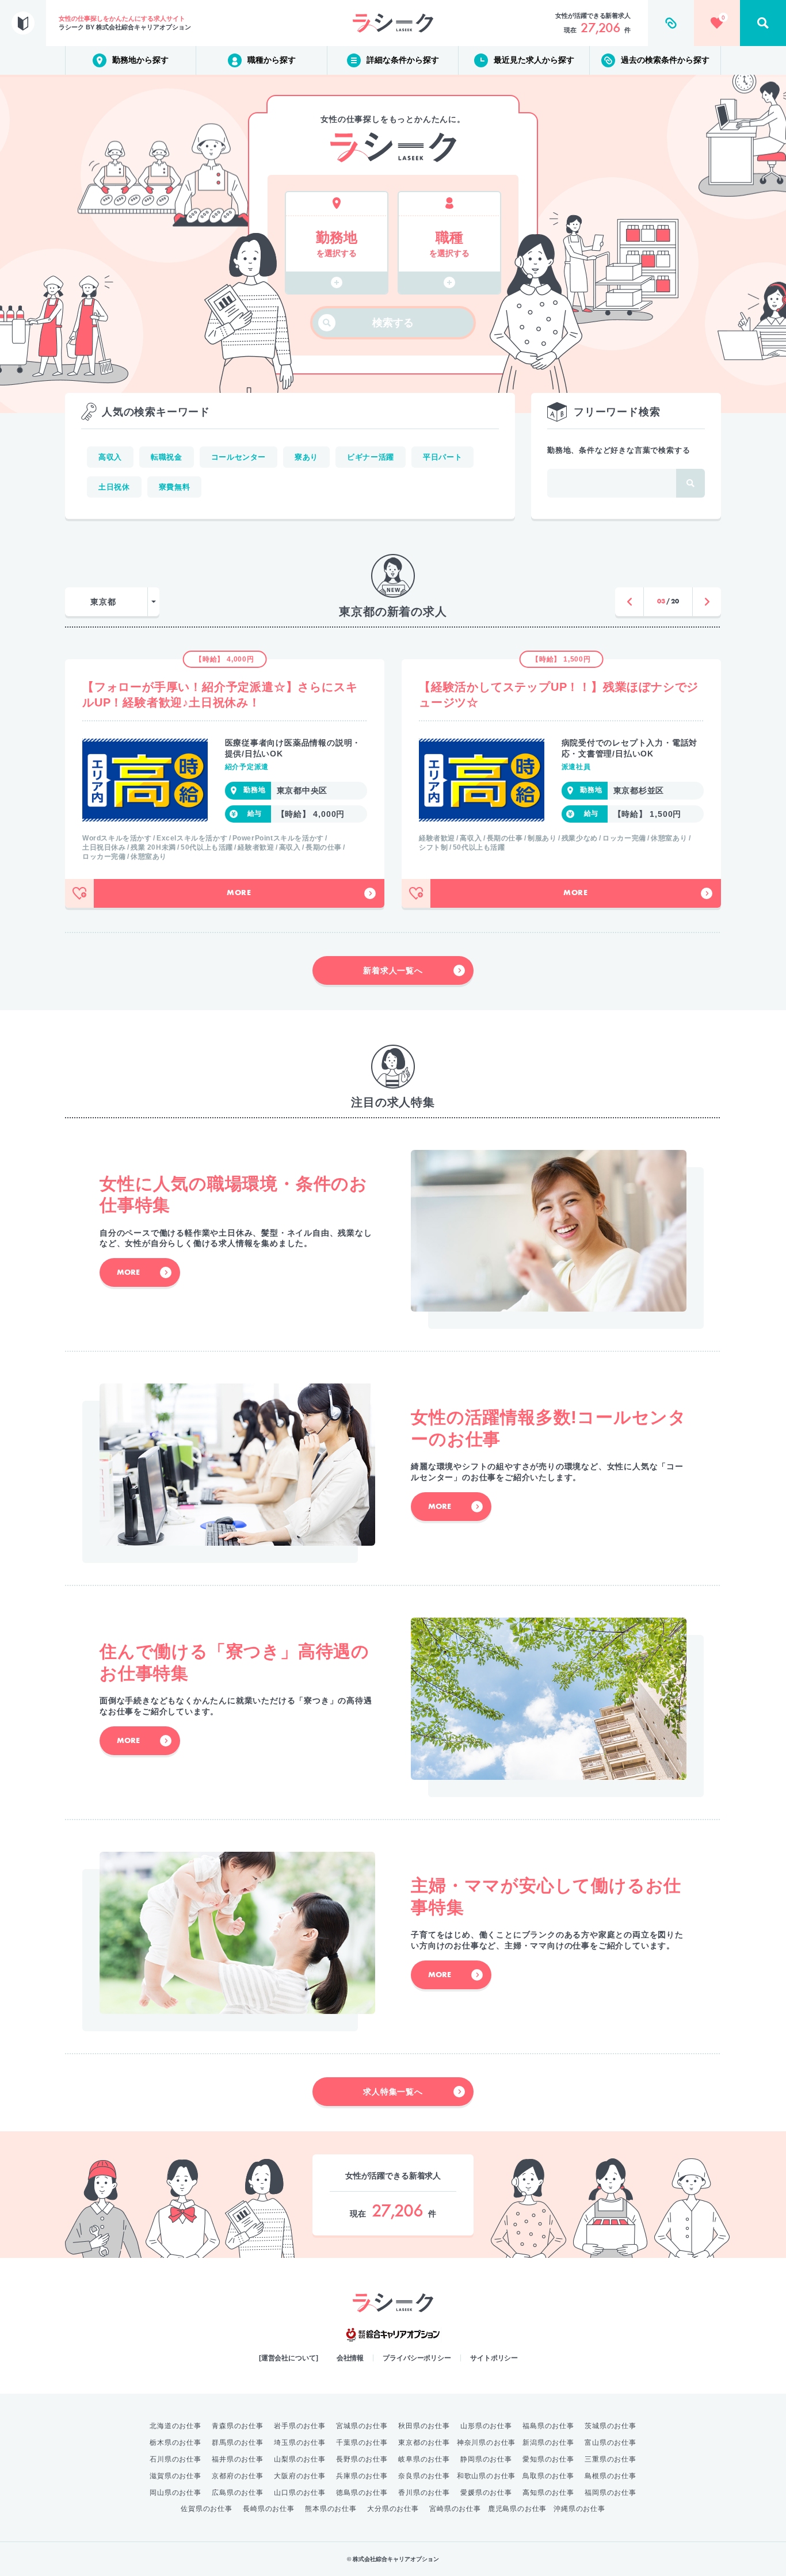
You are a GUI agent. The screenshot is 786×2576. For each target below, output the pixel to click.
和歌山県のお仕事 (486, 2476)
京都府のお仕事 (238, 2476)
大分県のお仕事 (393, 2509)
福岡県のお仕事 (611, 2493)
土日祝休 (114, 487)
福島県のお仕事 (548, 2426)
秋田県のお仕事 (424, 2426)
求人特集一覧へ (393, 2092)
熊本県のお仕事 (331, 2509)
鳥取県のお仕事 (548, 2476)
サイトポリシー (494, 2358)
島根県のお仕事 (611, 2476)
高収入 (110, 457)
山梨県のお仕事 (300, 2459)
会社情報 (350, 2358)
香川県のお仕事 (424, 2493)
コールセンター (239, 457)
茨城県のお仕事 (611, 2426)
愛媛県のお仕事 (486, 2493)
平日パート (442, 457)
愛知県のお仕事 (548, 2459)
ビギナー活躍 (371, 457)
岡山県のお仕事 (175, 2493)
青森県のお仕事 (238, 2426)
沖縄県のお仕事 (579, 2509)
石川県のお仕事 (175, 2459)
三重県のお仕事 (611, 2459)
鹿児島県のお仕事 (517, 2509)
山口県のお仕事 (300, 2493)
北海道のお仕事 (175, 2426)
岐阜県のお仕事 (424, 2459)
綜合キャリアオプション (393, 2335)
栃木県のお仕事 (175, 2443)
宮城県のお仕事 (362, 2426)
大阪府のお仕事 (300, 2476)
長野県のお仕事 (362, 2459)
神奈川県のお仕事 (486, 2443)
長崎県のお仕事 (269, 2509)
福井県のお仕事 (238, 2459)
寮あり (306, 457)
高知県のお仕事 (548, 2493)
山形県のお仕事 (486, 2426)
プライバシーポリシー (417, 2358)
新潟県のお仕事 (548, 2443)
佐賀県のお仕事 (207, 2509)
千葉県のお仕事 (362, 2443)
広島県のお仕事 (238, 2493)
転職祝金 (167, 457)
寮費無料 (175, 487)
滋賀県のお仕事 (175, 2476)
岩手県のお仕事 (300, 2426)
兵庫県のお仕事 (362, 2476)
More (239, 893)
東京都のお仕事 (424, 2443)
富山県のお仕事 (611, 2443)
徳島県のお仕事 (362, 2493)
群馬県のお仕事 (238, 2443)
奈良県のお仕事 (424, 2476)
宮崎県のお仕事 (455, 2509)
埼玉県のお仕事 (300, 2443)
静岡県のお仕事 (486, 2459)
